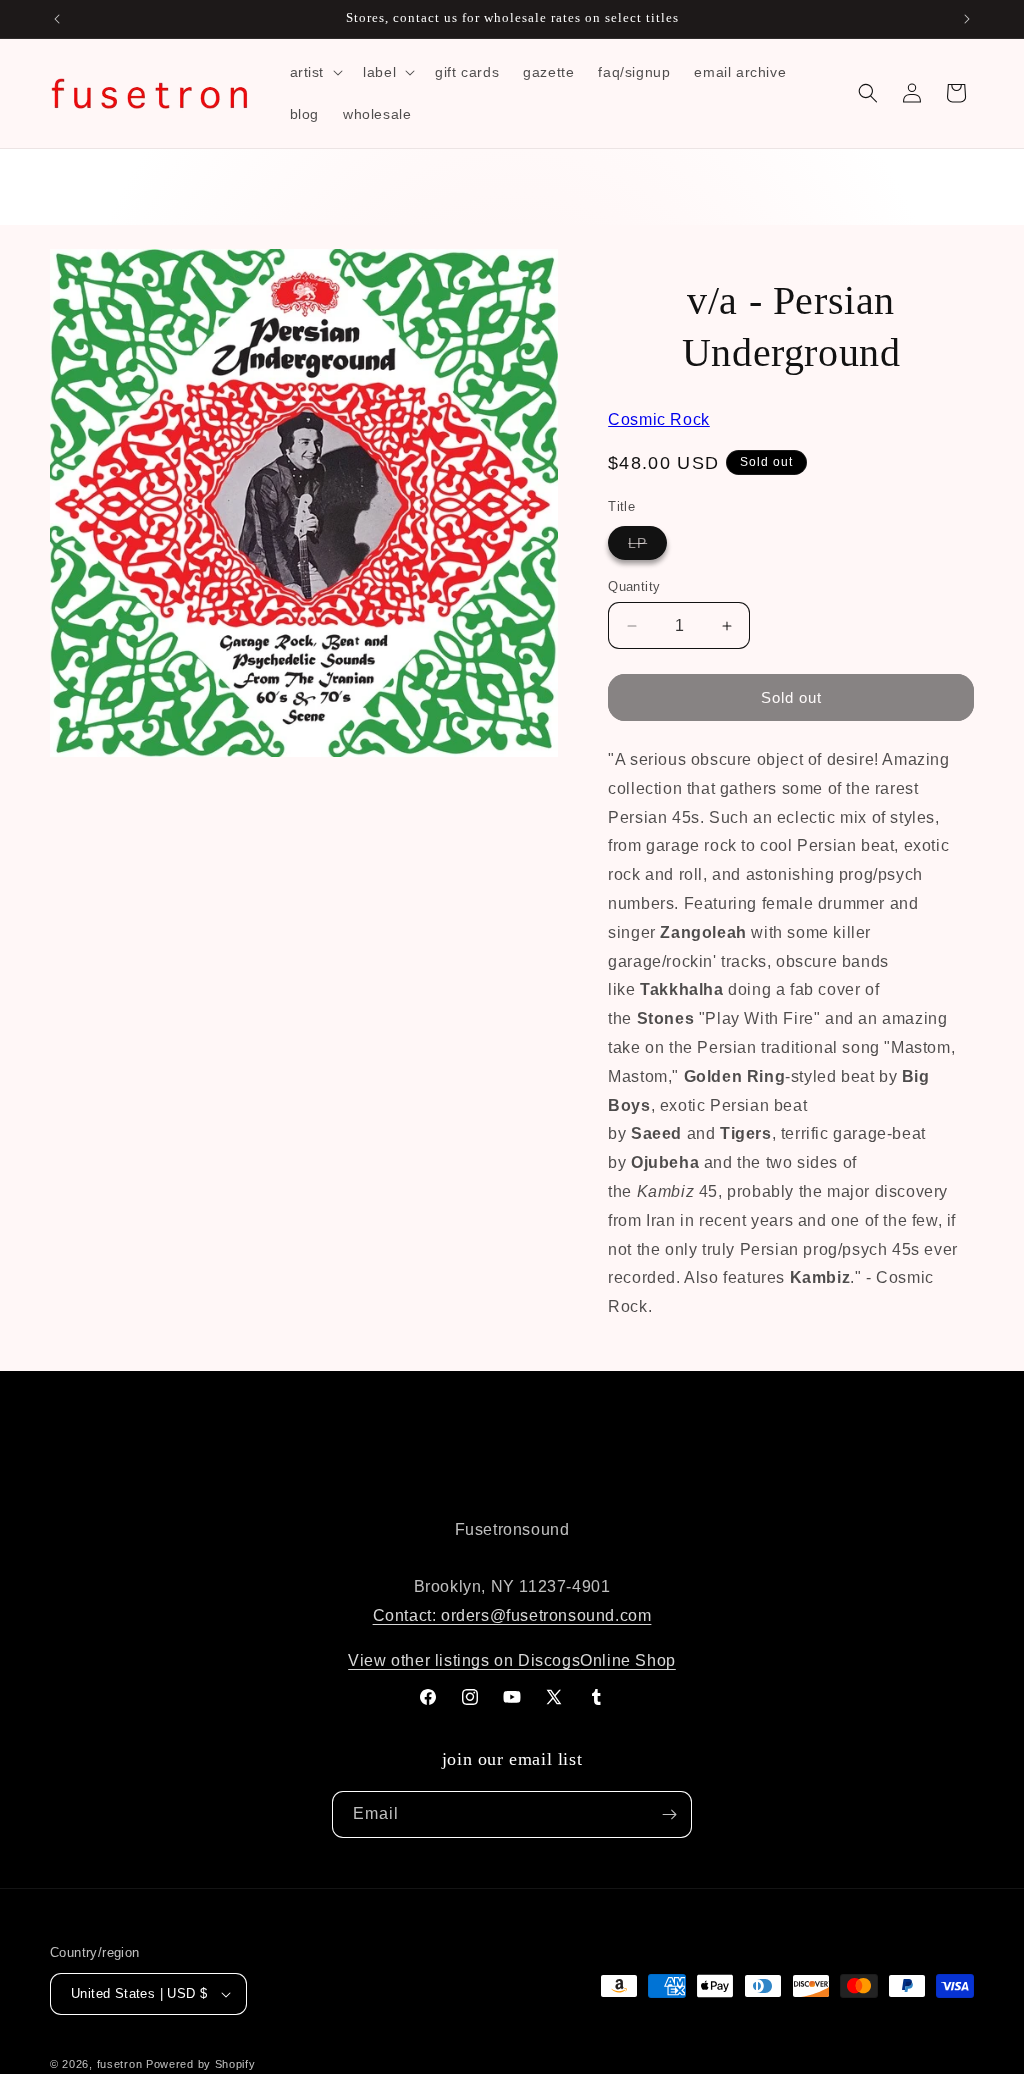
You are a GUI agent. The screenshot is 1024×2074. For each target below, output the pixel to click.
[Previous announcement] (57, 19)
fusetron (120, 2064)
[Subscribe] (669, 1814)
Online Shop (628, 1660)
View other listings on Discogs (464, 1660)
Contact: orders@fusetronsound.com (512, 1615)
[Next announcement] (967, 19)
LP (647, 547)
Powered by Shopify (201, 2064)
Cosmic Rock (659, 419)
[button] (315, 72)
